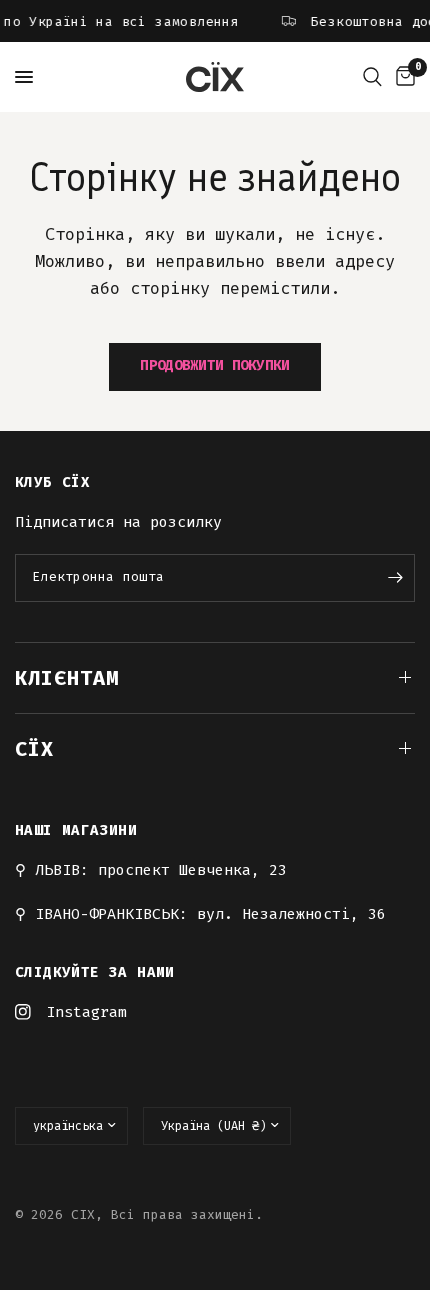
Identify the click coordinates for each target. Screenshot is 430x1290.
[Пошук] (372, 77)
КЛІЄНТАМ (67, 678)
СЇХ (34, 749)
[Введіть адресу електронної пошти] (395, 578)
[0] (402, 77)
